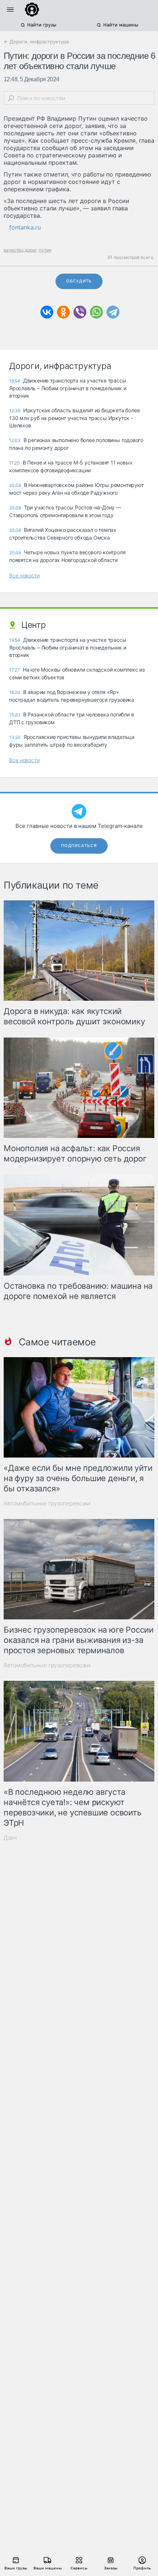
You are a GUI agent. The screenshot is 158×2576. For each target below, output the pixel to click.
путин (45, 250)
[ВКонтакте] (47, 312)
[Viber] (80, 312)
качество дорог (20, 250)
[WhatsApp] (96, 312)
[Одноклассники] (63, 312)
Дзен (10, 1838)
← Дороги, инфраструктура (36, 42)
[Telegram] (113, 312)
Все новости (24, 575)
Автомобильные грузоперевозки (47, 1503)
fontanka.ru (25, 227)
